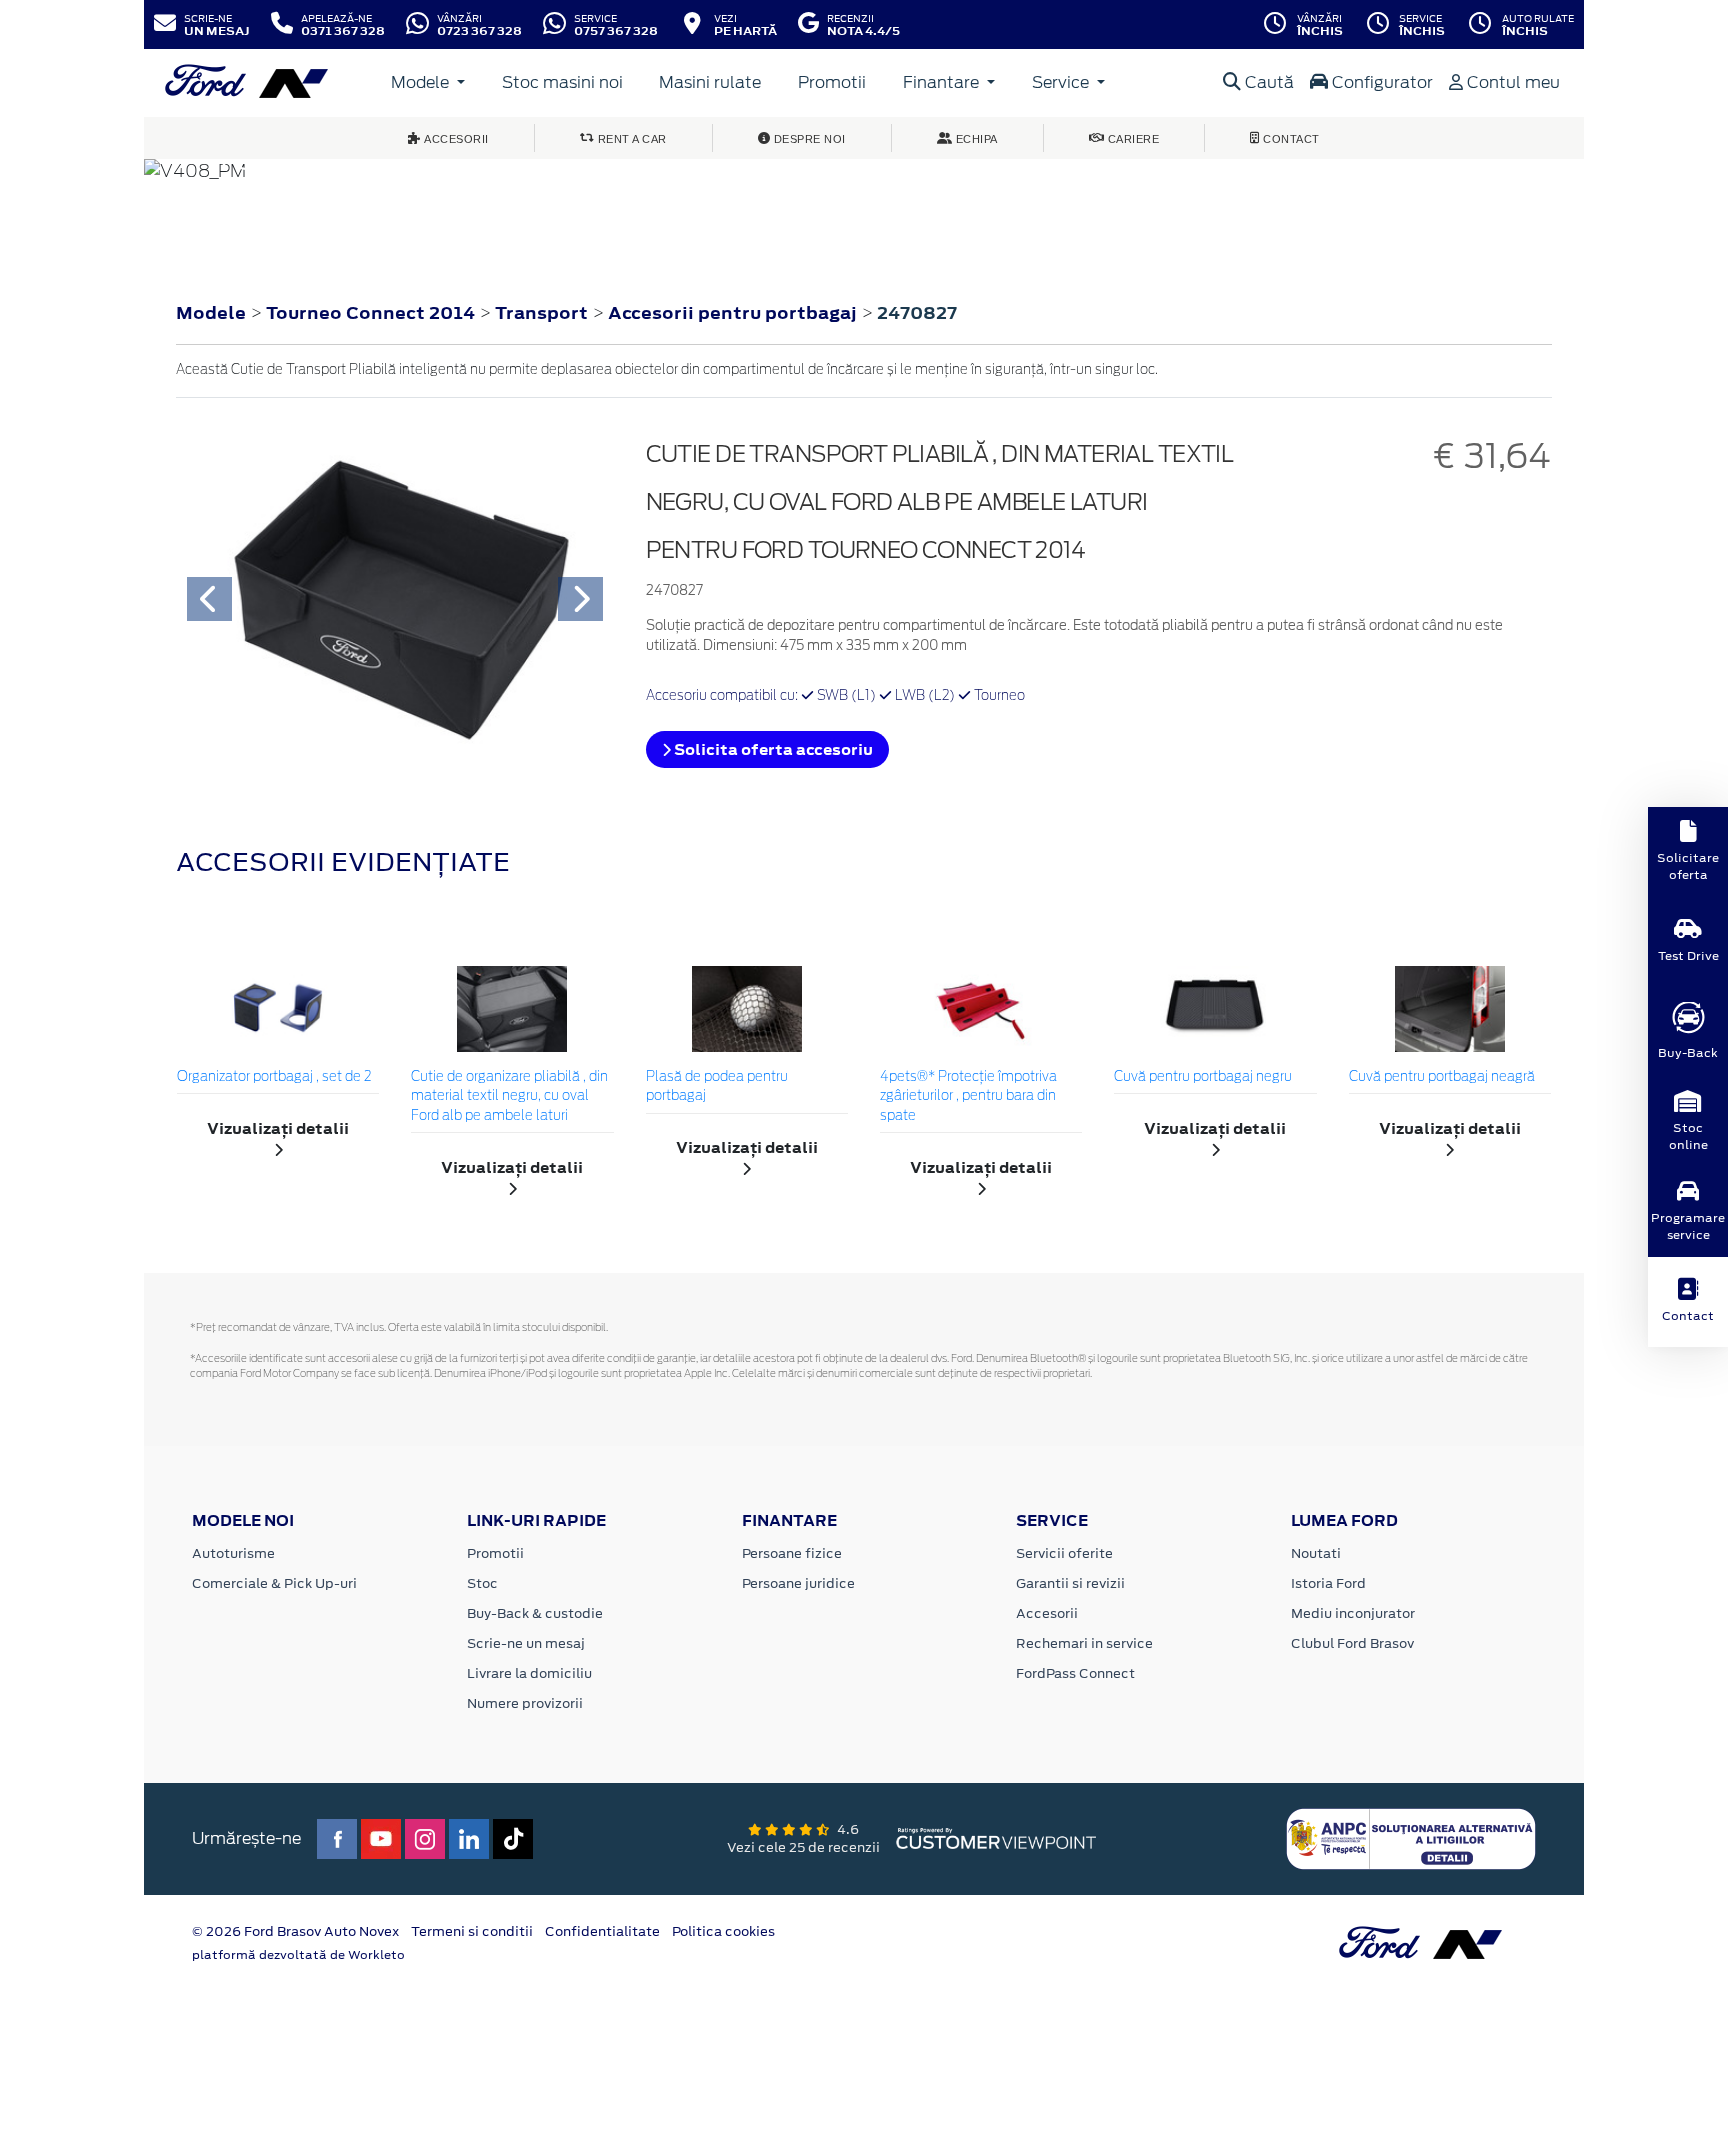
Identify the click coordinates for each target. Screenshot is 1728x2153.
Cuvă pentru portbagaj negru (1203, 1077)
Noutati (1316, 1553)
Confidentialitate (602, 1931)
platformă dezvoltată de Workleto (298, 1955)
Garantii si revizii (1070, 1583)
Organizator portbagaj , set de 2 (274, 1077)
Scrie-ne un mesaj (526, 1643)
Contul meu (1511, 82)
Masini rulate (710, 82)
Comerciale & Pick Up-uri (274, 1583)
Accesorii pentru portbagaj (734, 313)
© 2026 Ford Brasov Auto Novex (295, 1931)
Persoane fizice (792, 1553)
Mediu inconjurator (1353, 1613)
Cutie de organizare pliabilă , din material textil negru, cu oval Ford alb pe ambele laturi (509, 1097)
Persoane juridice (798, 1583)
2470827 (917, 313)
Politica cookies (723, 1931)
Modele (422, 82)
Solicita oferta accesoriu (772, 749)
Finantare (943, 82)
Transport (543, 313)
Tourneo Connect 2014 (370, 313)
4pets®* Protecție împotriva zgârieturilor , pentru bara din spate (968, 1097)
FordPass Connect (1075, 1673)
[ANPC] (1411, 1837)
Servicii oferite (1064, 1553)
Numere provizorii (525, 1703)
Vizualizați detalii (278, 1128)
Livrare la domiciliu (529, 1673)
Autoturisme (233, 1553)
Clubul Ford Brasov (1352, 1643)
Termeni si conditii (472, 1931)
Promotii (832, 82)
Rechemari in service (1084, 1643)
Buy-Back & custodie (535, 1613)
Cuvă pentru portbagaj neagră (1442, 1077)
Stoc (482, 1583)
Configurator (1380, 82)
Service (1062, 82)
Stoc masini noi (562, 82)
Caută (1267, 82)
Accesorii (1047, 1613)
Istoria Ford (1328, 1583)
